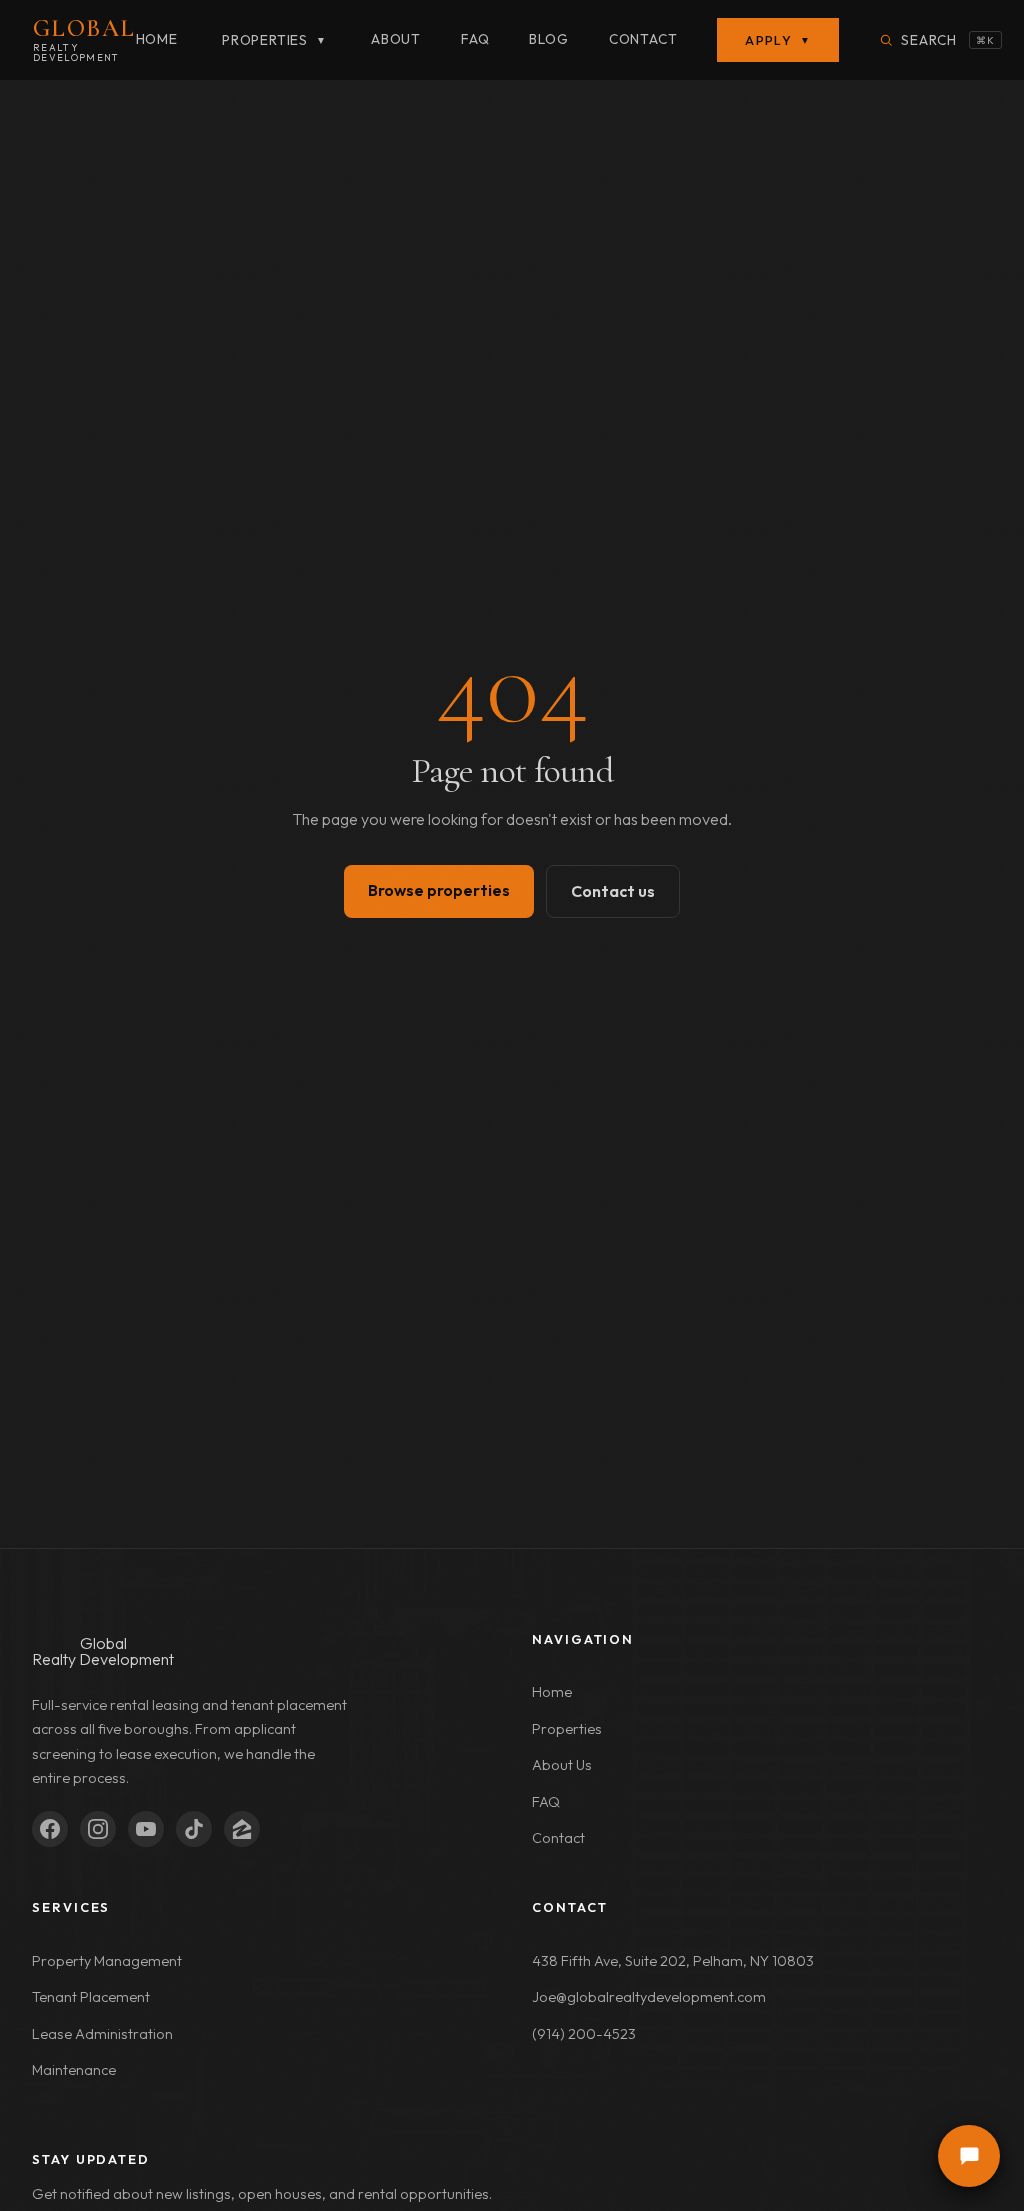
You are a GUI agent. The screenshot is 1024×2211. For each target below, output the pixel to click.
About (396, 39)
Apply (778, 40)
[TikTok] (194, 1829)
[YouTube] (146, 1829)
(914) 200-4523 (584, 2034)
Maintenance (74, 2070)
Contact (643, 39)
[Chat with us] (969, 2156)
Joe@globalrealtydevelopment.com (649, 1997)
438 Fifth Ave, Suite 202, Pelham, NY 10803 (673, 1961)
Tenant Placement (91, 1997)
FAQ (475, 39)
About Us (562, 1765)
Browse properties (439, 890)
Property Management (107, 1961)
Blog (548, 39)
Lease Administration (102, 2034)
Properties (274, 40)
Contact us (613, 891)
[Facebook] (50, 1829)
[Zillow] (242, 1829)
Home (157, 39)
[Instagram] (98, 1829)
